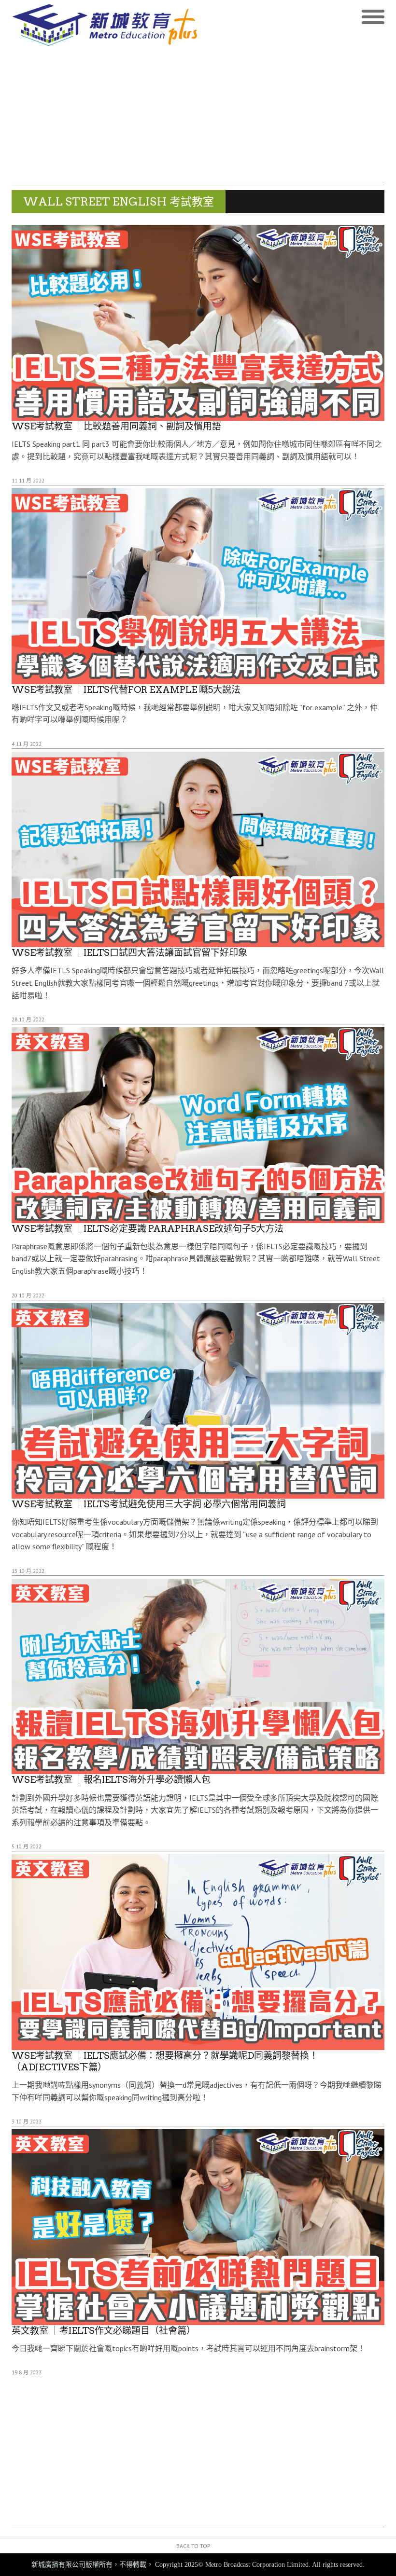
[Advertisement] (198, 118)
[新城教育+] (105, 25)
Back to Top (193, 2546)
